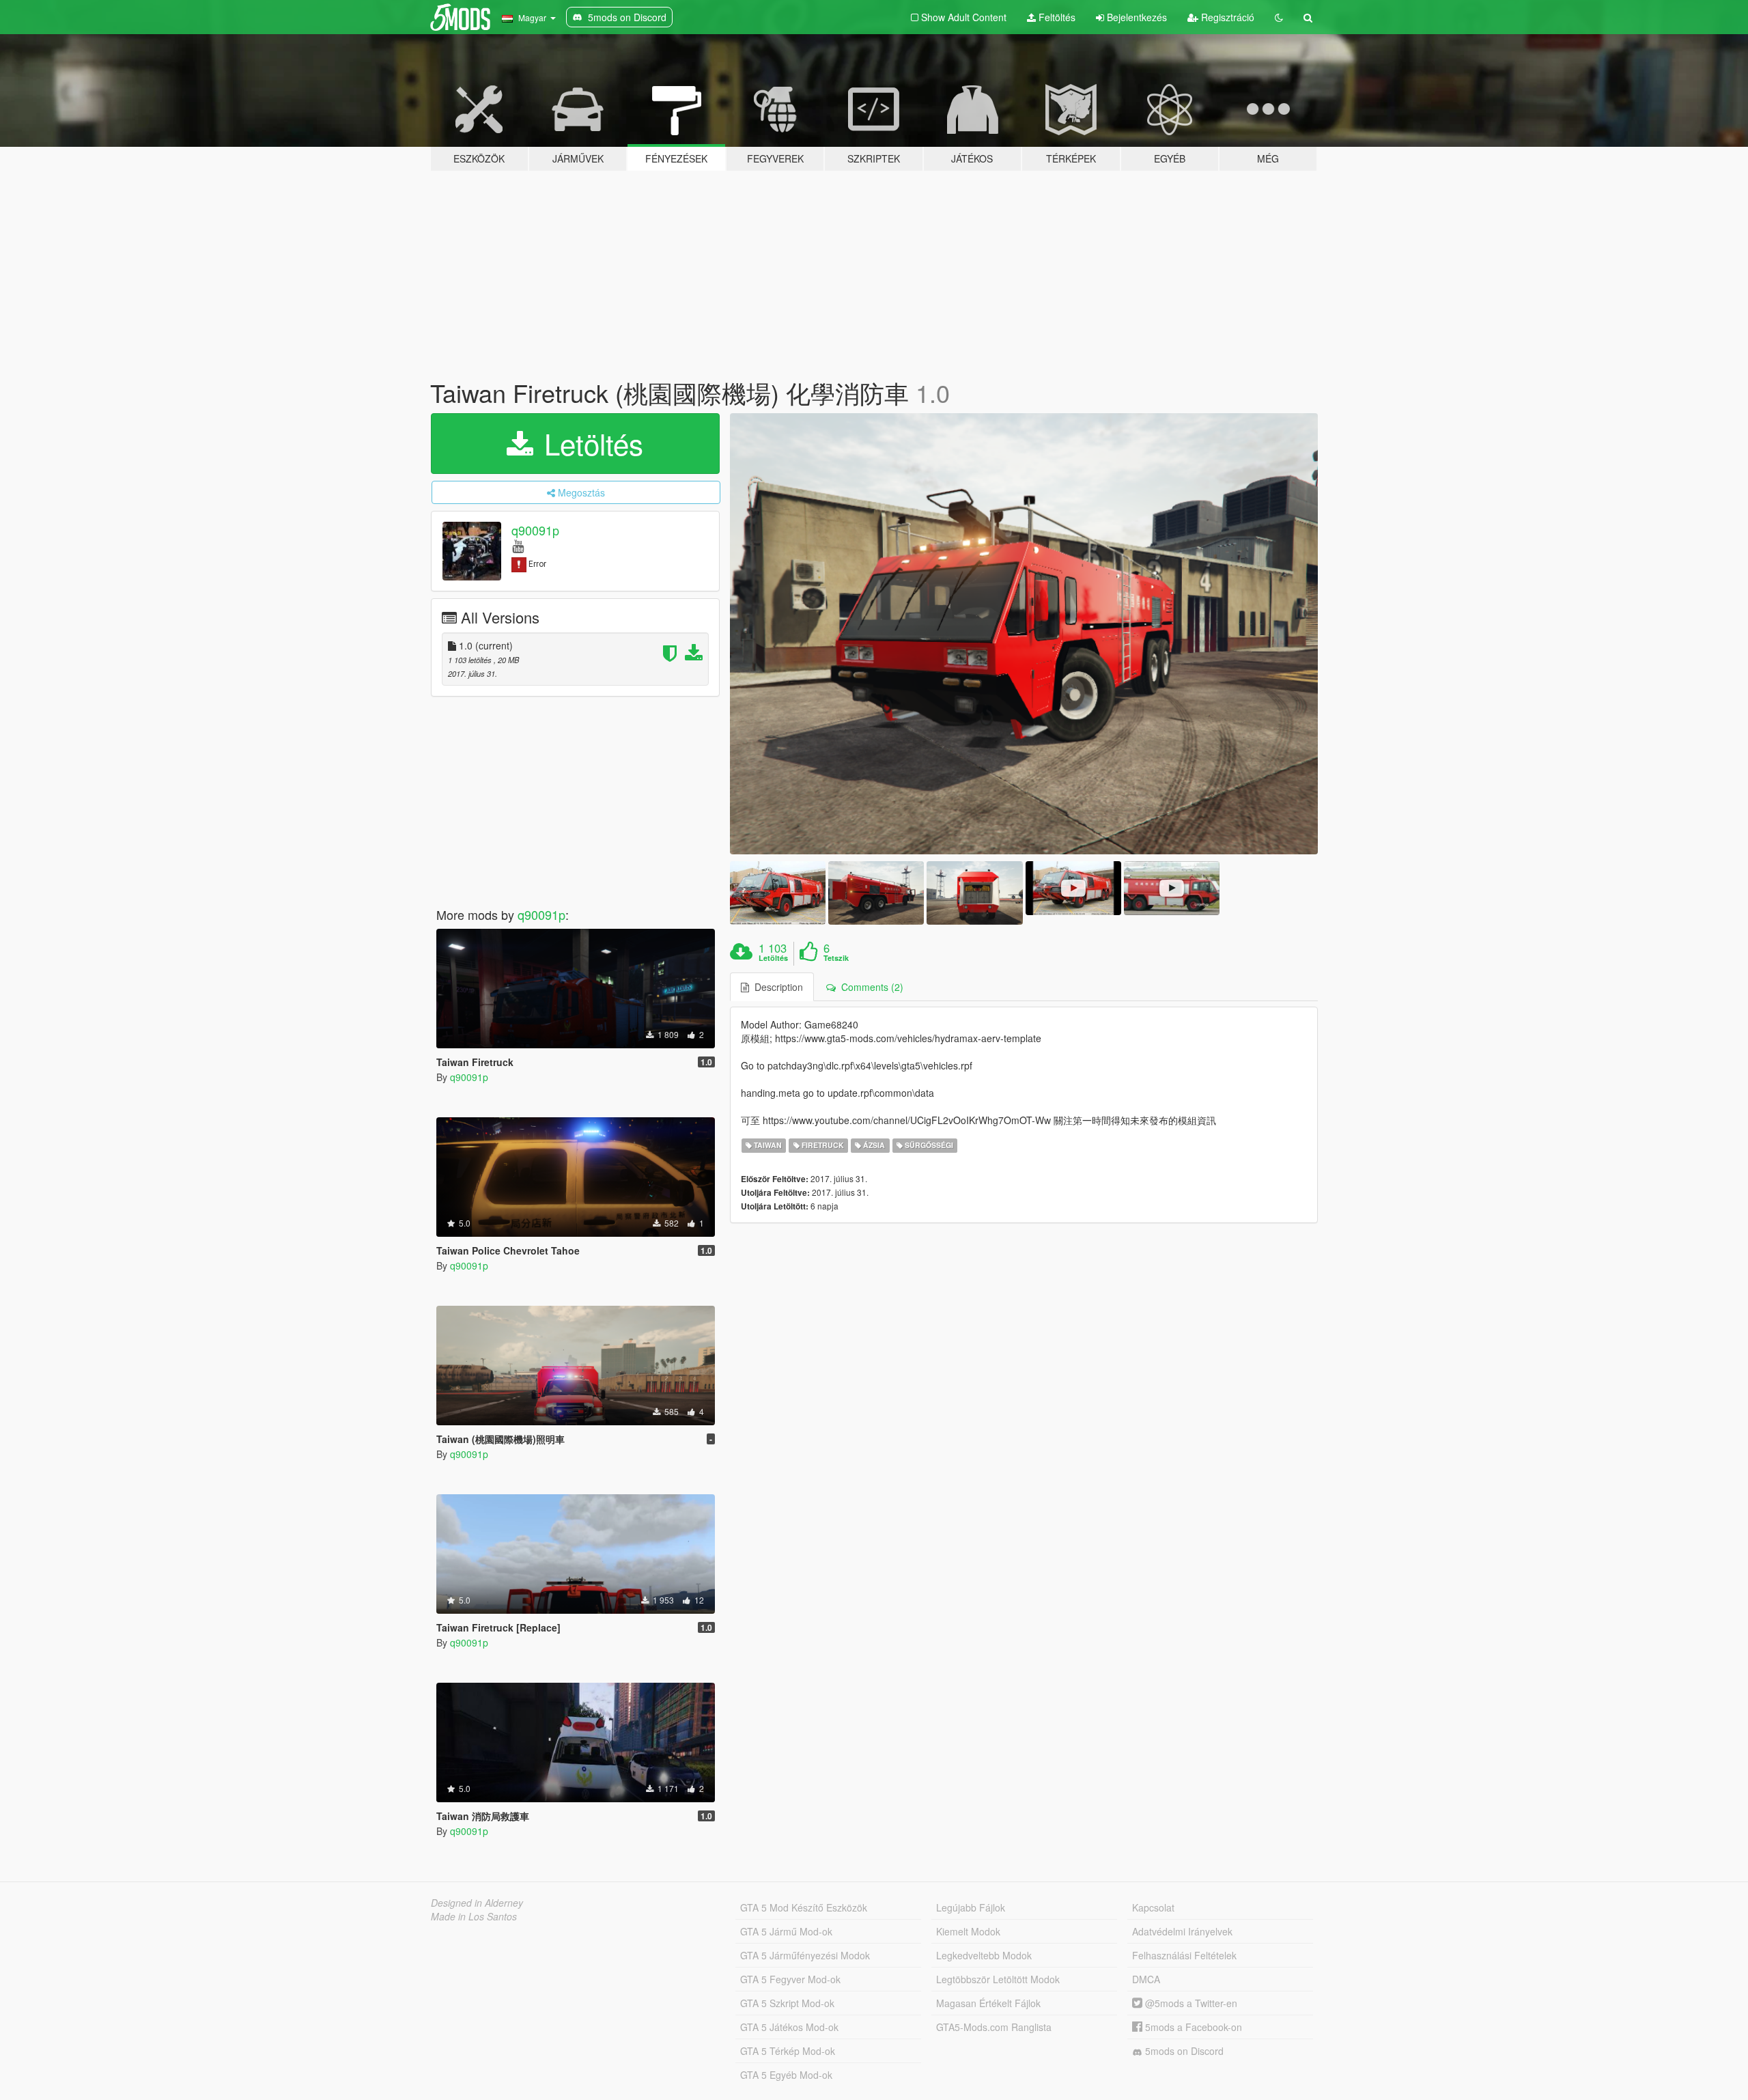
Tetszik (836, 958)
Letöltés (590, 443)
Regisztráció (1226, 17)
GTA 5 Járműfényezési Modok (805, 1955)
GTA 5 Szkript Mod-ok (787, 2003)
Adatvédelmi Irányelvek (1182, 1931)
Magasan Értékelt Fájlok (988, 2003)
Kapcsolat (1153, 1907)
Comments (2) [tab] (870, 987)
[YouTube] (518, 545)
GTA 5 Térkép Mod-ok (788, 2051)
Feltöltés (1056, 17)
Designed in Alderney (477, 1903)
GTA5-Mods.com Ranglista (994, 2027)
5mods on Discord (1183, 2051)
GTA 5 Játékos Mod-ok (789, 2027)
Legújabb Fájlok (971, 1907)
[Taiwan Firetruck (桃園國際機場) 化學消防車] (1024, 634)
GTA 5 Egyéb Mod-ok (786, 2075)
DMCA (1146, 1979)
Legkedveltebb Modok (984, 1955)
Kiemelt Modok (968, 1931)
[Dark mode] (1279, 17)
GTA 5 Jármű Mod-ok (786, 1931)
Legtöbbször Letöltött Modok (998, 1979)
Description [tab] (776, 987)
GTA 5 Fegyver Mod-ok (790, 1979)
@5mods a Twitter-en (1190, 2003)
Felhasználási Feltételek (1184, 1955)
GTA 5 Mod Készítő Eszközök (804, 1907)
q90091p (535, 530)
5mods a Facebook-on (1192, 2027)
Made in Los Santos (474, 1916)
